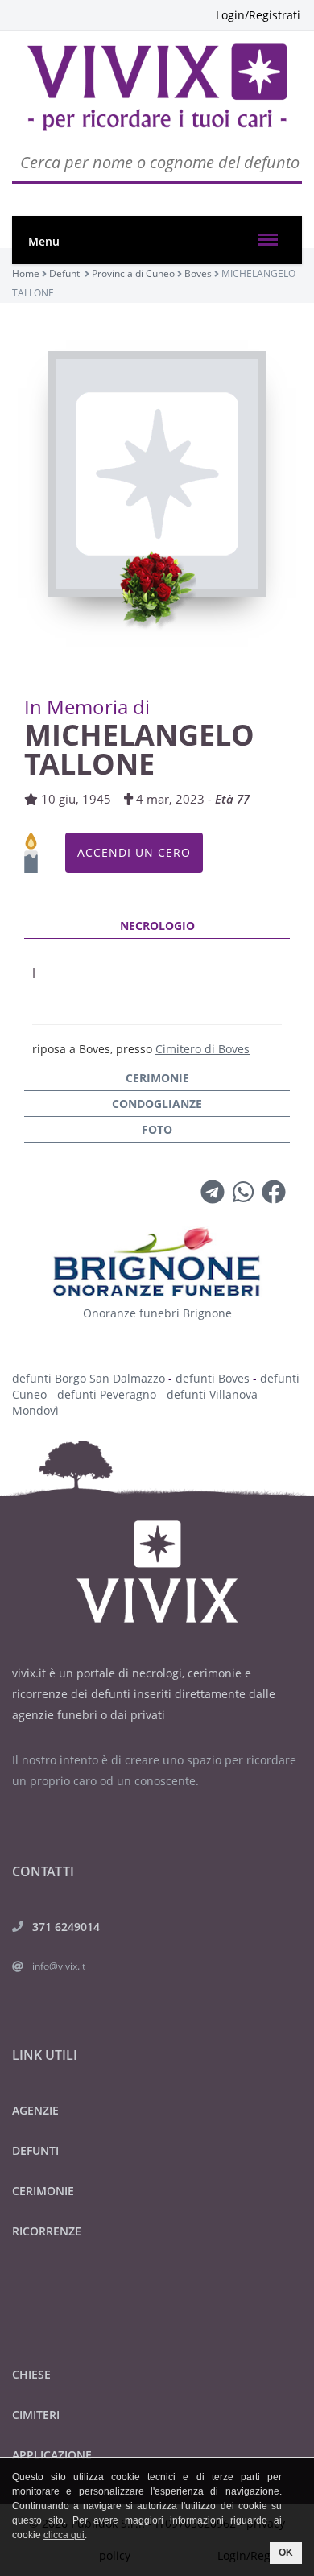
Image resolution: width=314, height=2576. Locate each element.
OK (286, 2553)
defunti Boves (213, 1378)
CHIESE (31, 2374)
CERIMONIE (43, 2191)
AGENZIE (35, 2110)
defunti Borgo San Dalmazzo (89, 1378)
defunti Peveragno (107, 1394)
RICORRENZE (47, 2231)
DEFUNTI (35, 2150)
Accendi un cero (134, 852)
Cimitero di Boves (202, 1049)
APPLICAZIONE (52, 2455)
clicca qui (64, 2535)
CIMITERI (36, 2415)
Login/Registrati (258, 15)
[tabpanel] (157, 990)
